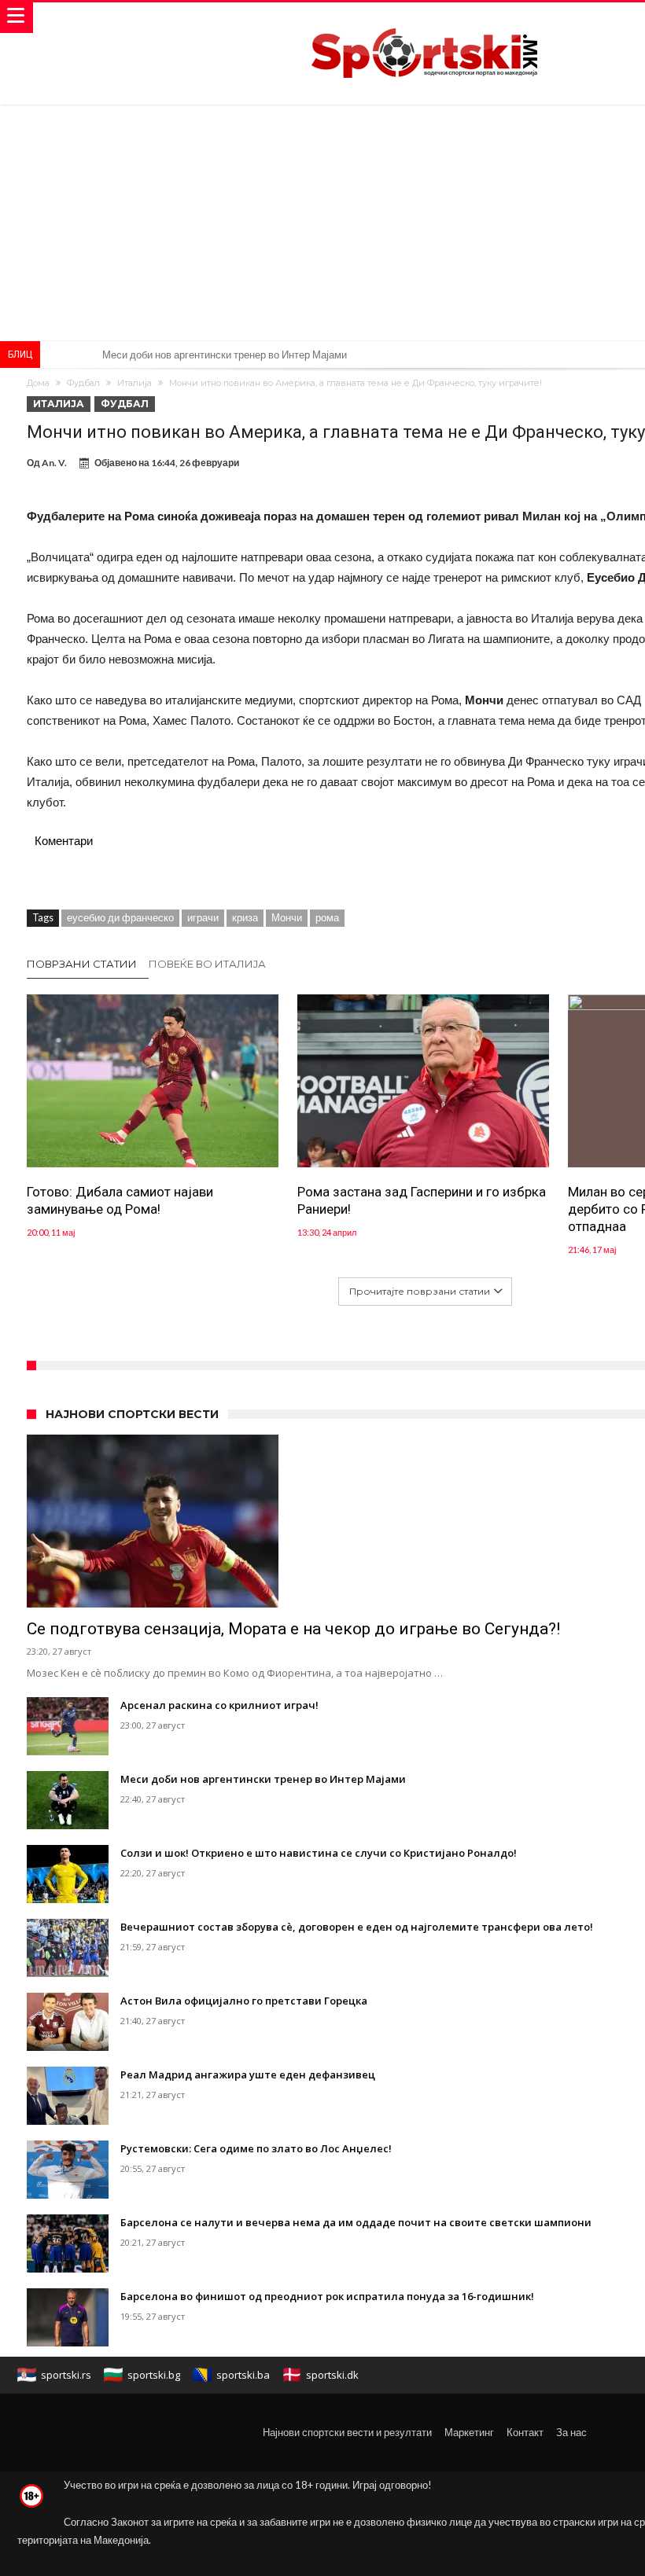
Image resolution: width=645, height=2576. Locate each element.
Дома (38, 383)
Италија (135, 383)
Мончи (287, 917)
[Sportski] (425, 18)
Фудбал (83, 383)
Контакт (525, 2432)
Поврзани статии (82, 964)
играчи (203, 917)
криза (245, 917)
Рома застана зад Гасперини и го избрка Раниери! (422, 1200)
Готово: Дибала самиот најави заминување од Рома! (120, 1200)
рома (327, 917)
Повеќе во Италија (207, 964)
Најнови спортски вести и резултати (347, 2432)
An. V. (54, 463)
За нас (571, 2432)
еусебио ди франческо (120, 917)
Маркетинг (469, 2432)
